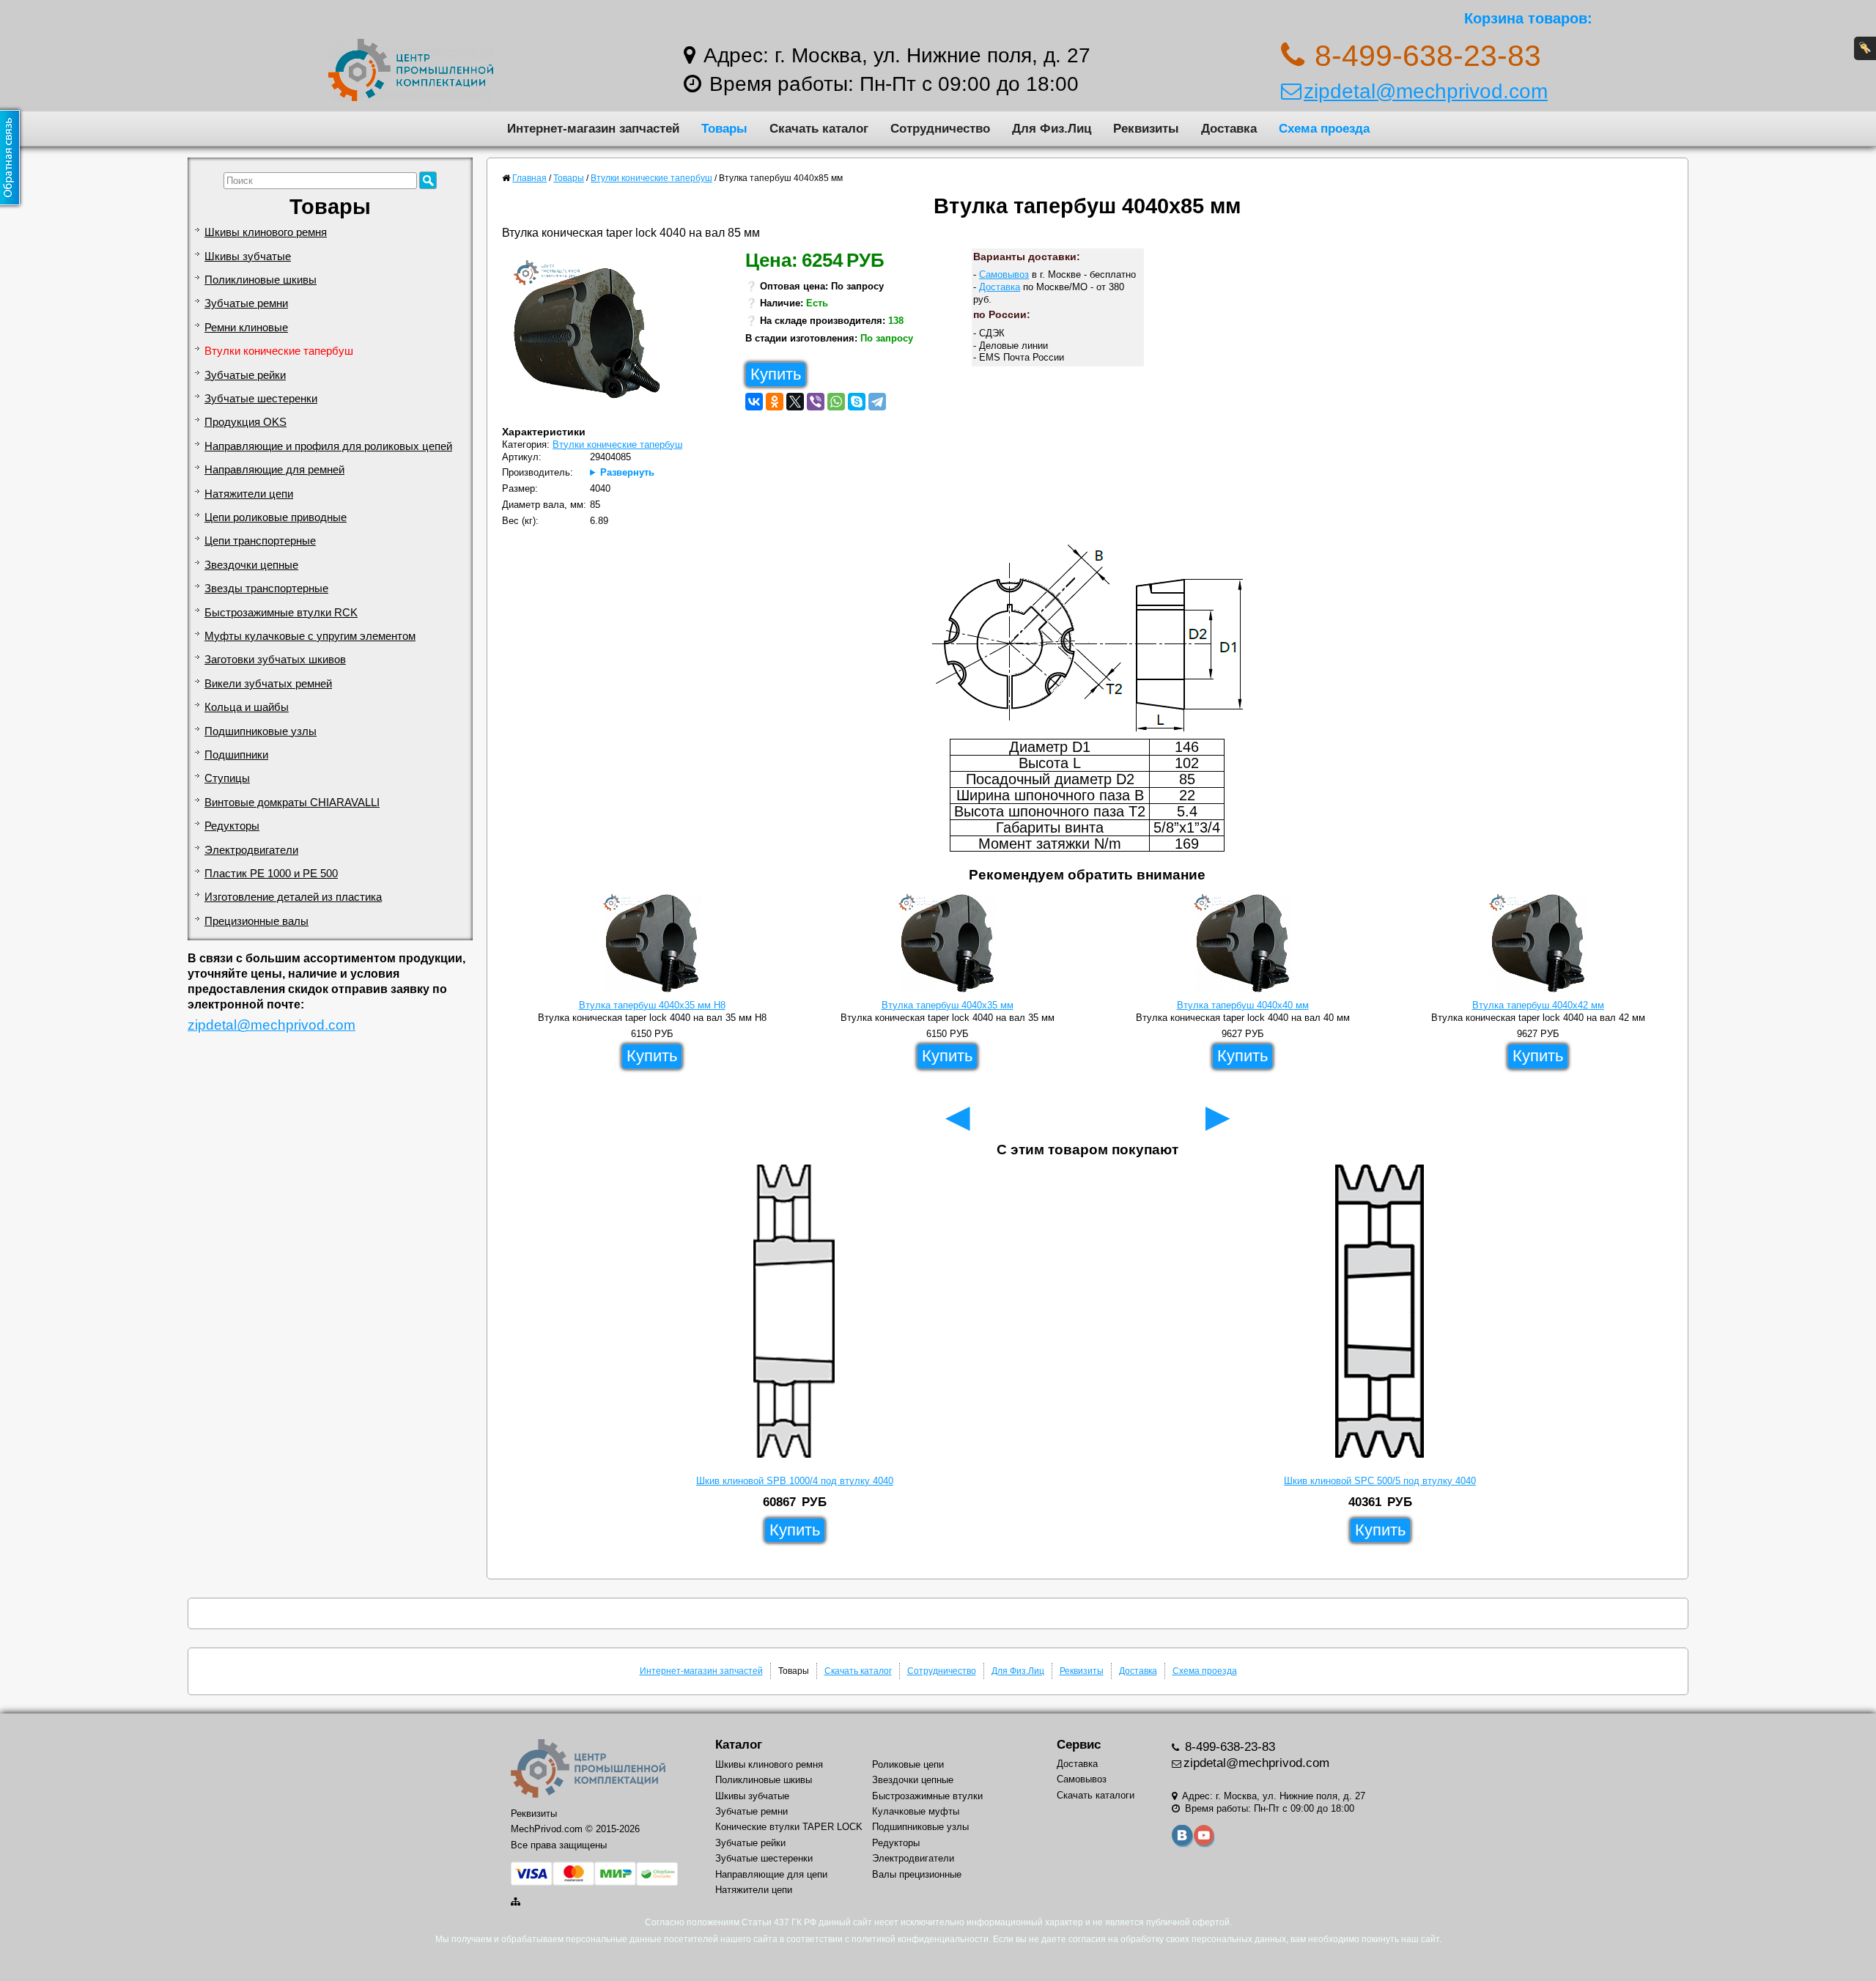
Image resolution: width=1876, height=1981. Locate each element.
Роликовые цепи (908, 1764)
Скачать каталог (819, 128)
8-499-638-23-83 (1228, 1747)
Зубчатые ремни (246, 303)
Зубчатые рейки (245, 375)
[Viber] (816, 402)
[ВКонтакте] (754, 402)
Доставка (1229, 128)
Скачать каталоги (1096, 1795)
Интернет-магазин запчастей (593, 128)
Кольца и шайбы (247, 707)
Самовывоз (1004, 274)
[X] (795, 402)
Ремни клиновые (246, 328)
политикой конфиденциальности (920, 1939)
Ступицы (227, 778)
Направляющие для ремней (274, 470)
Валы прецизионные (917, 1874)
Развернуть (627, 472)
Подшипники (236, 755)
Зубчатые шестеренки (261, 399)
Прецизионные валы (256, 921)
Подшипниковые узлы (261, 731)
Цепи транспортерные (260, 541)
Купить (776, 374)
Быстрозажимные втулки (927, 1796)
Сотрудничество (940, 128)
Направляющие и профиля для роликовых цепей (328, 446)
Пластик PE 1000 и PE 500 (271, 874)
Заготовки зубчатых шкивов (275, 660)
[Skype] (857, 402)
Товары (724, 128)
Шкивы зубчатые (248, 257)
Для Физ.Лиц (1052, 128)
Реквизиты (1146, 128)
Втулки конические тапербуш (279, 351)
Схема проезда (1324, 128)
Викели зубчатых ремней (268, 684)
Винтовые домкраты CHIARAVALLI (292, 803)
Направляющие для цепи (771, 1874)
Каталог (739, 1745)
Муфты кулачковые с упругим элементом (310, 636)
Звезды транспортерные (266, 589)
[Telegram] (877, 402)
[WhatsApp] (836, 402)
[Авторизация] (1865, 48)
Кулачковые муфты (916, 1811)
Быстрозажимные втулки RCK (281, 613)
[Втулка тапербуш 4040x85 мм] (592, 337)
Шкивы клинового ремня (266, 232)
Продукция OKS (245, 422)
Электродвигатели (251, 850)
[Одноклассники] (775, 402)
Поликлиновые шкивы (261, 280)
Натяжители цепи (249, 494)
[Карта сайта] (517, 1901)
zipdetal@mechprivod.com (1426, 91)
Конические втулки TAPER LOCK (789, 1827)
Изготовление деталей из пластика (293, 897)
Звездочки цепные (251, 565)
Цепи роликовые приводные (276, 517)
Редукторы (232, 826)
